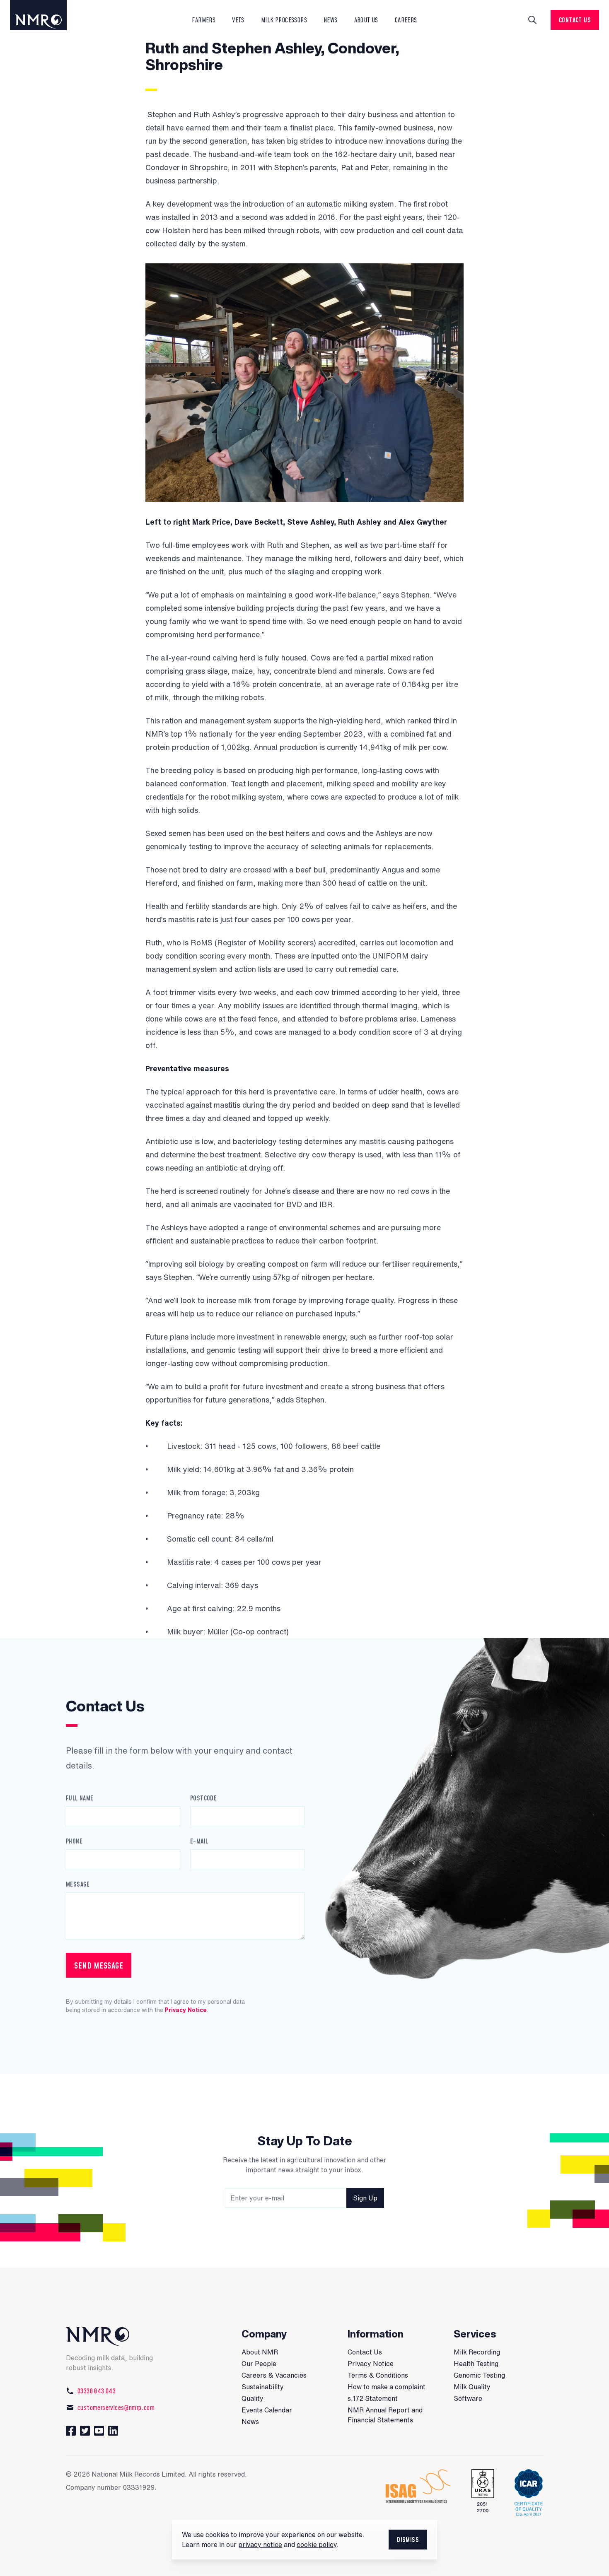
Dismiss (408, 2540)
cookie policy (317, 2545)
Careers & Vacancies (274, 2375)
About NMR (260, 2352)
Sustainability (263, 2387)
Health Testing (476, 2364)
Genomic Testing (479, 2375)
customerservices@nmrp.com (116, 2407)
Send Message (99, 1965)
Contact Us (575, 20)
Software (468, 2398)
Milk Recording (477, 2352)
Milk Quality (472, 2387)
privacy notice (260, 2545)
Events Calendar (267, 2410)
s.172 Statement (373, 2398)
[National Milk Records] (46, 15)
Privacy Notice (186, 2010)
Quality (253, 2398)
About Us (366, 20)
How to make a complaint (387, 2387)
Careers (406, 20)
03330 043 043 (97, 2391)
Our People (259, 2364)
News (250, 2422)
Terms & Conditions (378, 2375)
